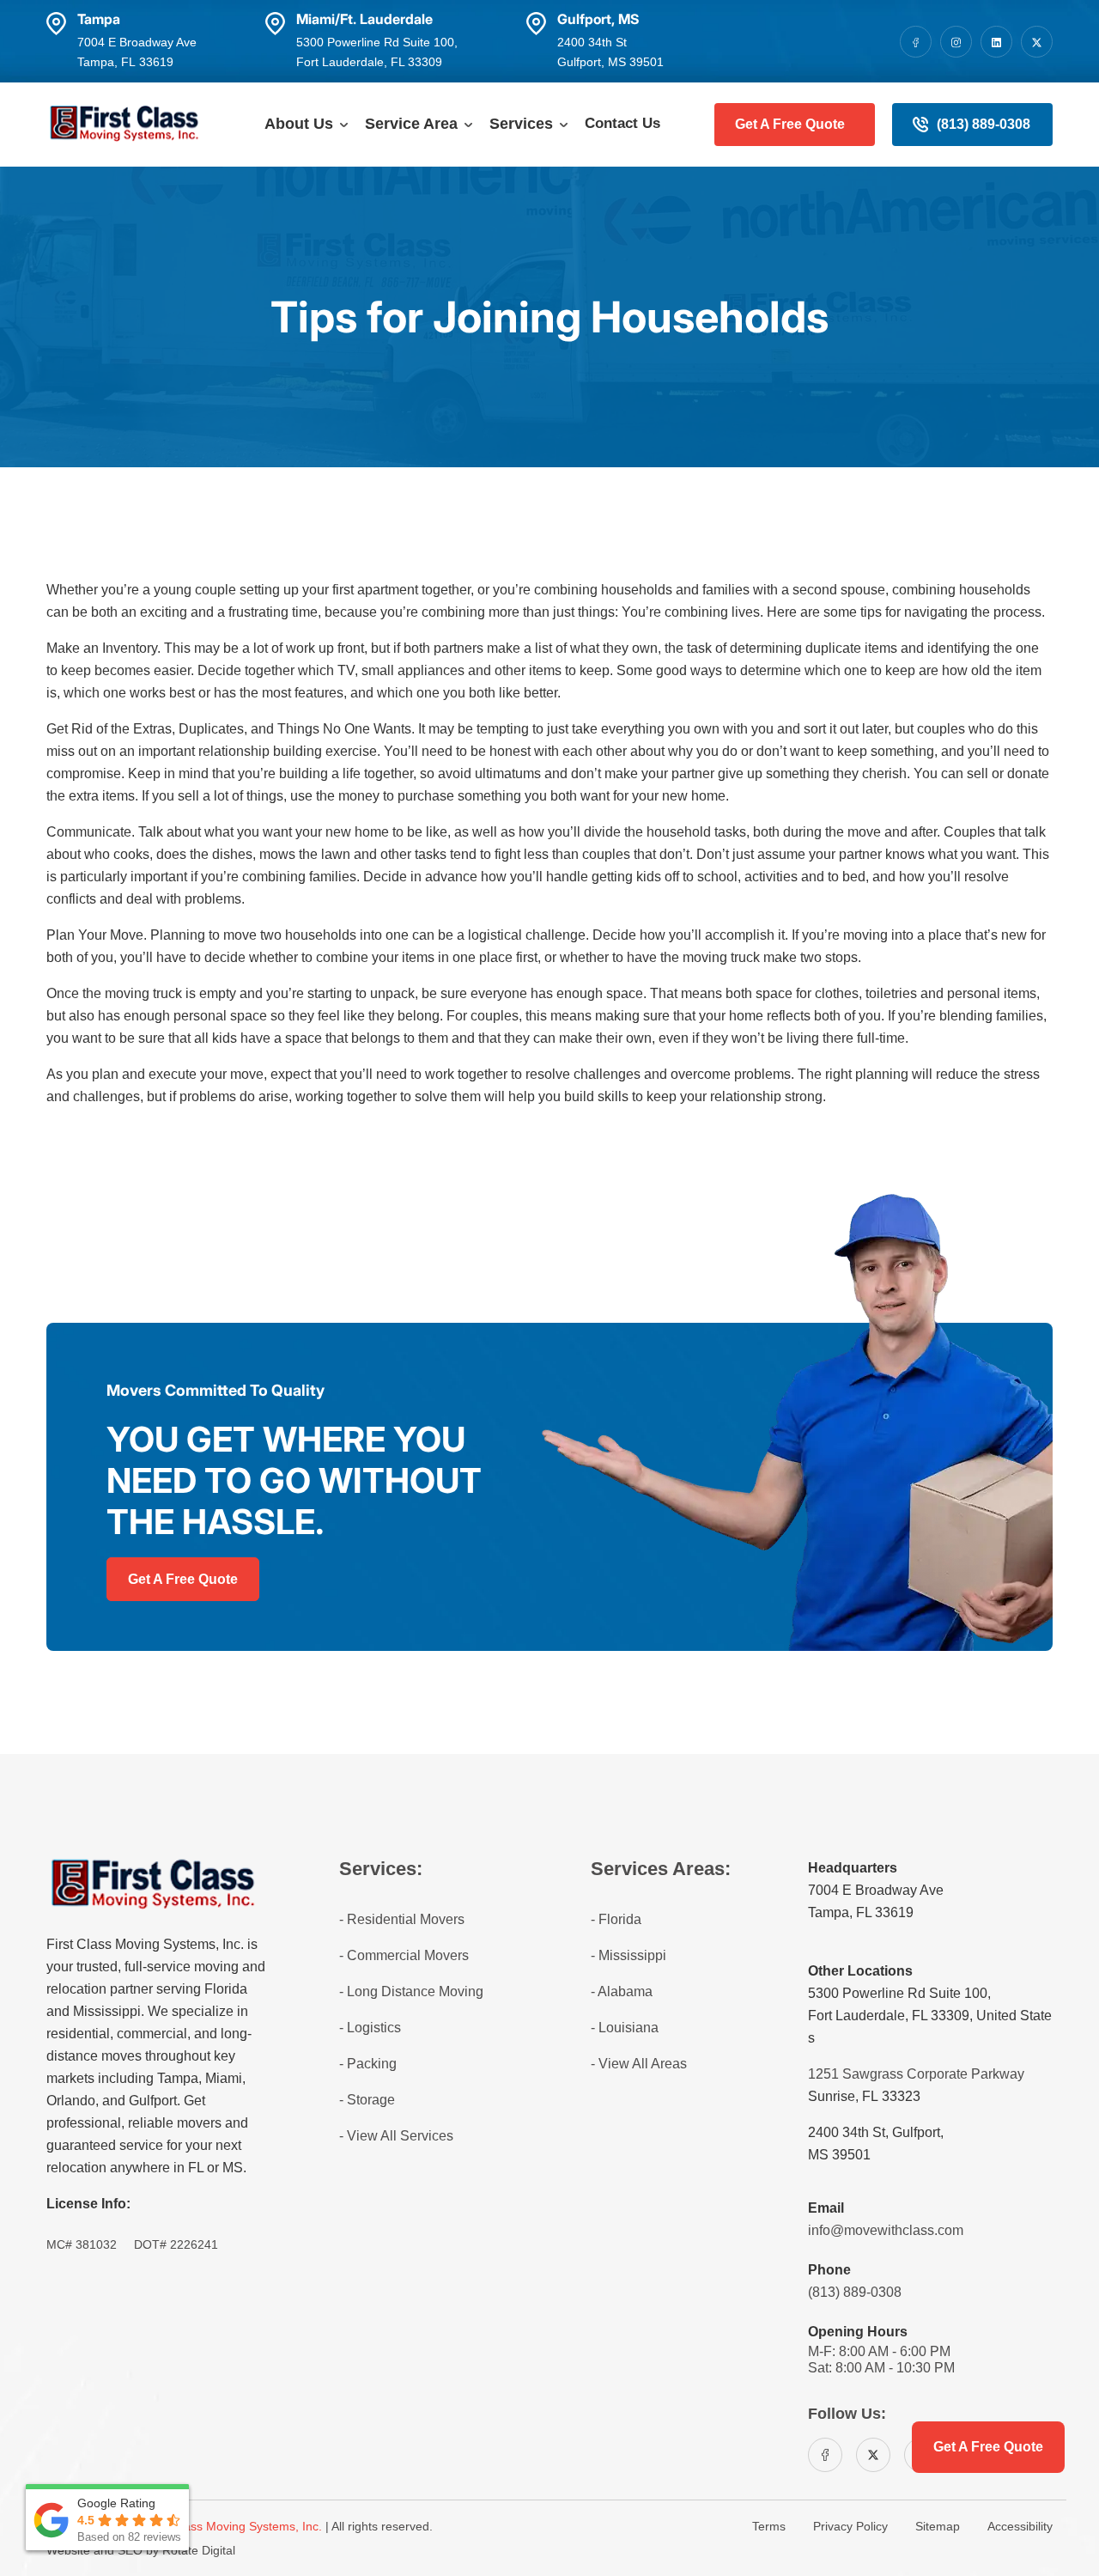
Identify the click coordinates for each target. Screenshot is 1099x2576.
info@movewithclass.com (886, 2230)
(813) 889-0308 (984, 124)
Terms (769, 2526)
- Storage (367, 2100)
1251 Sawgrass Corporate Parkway (916, 2074)
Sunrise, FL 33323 (864, 2096)
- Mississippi (628, 1955)
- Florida (616, 1919)
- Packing (368, 2064)
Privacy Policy (850, 2526)
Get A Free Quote (790, 124)
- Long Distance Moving (411, 1991)
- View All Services (396, 2136)
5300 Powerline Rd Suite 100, (899, 1993)
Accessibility (1020, 2526)
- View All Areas (639, 2064)
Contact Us (622, 123)
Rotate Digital (199, 2550)
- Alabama (622, 1991)
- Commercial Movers (404, 1955)
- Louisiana (625, 2028)
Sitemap (938, 2526)
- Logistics (370, 2028)
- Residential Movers (402, 1919)
